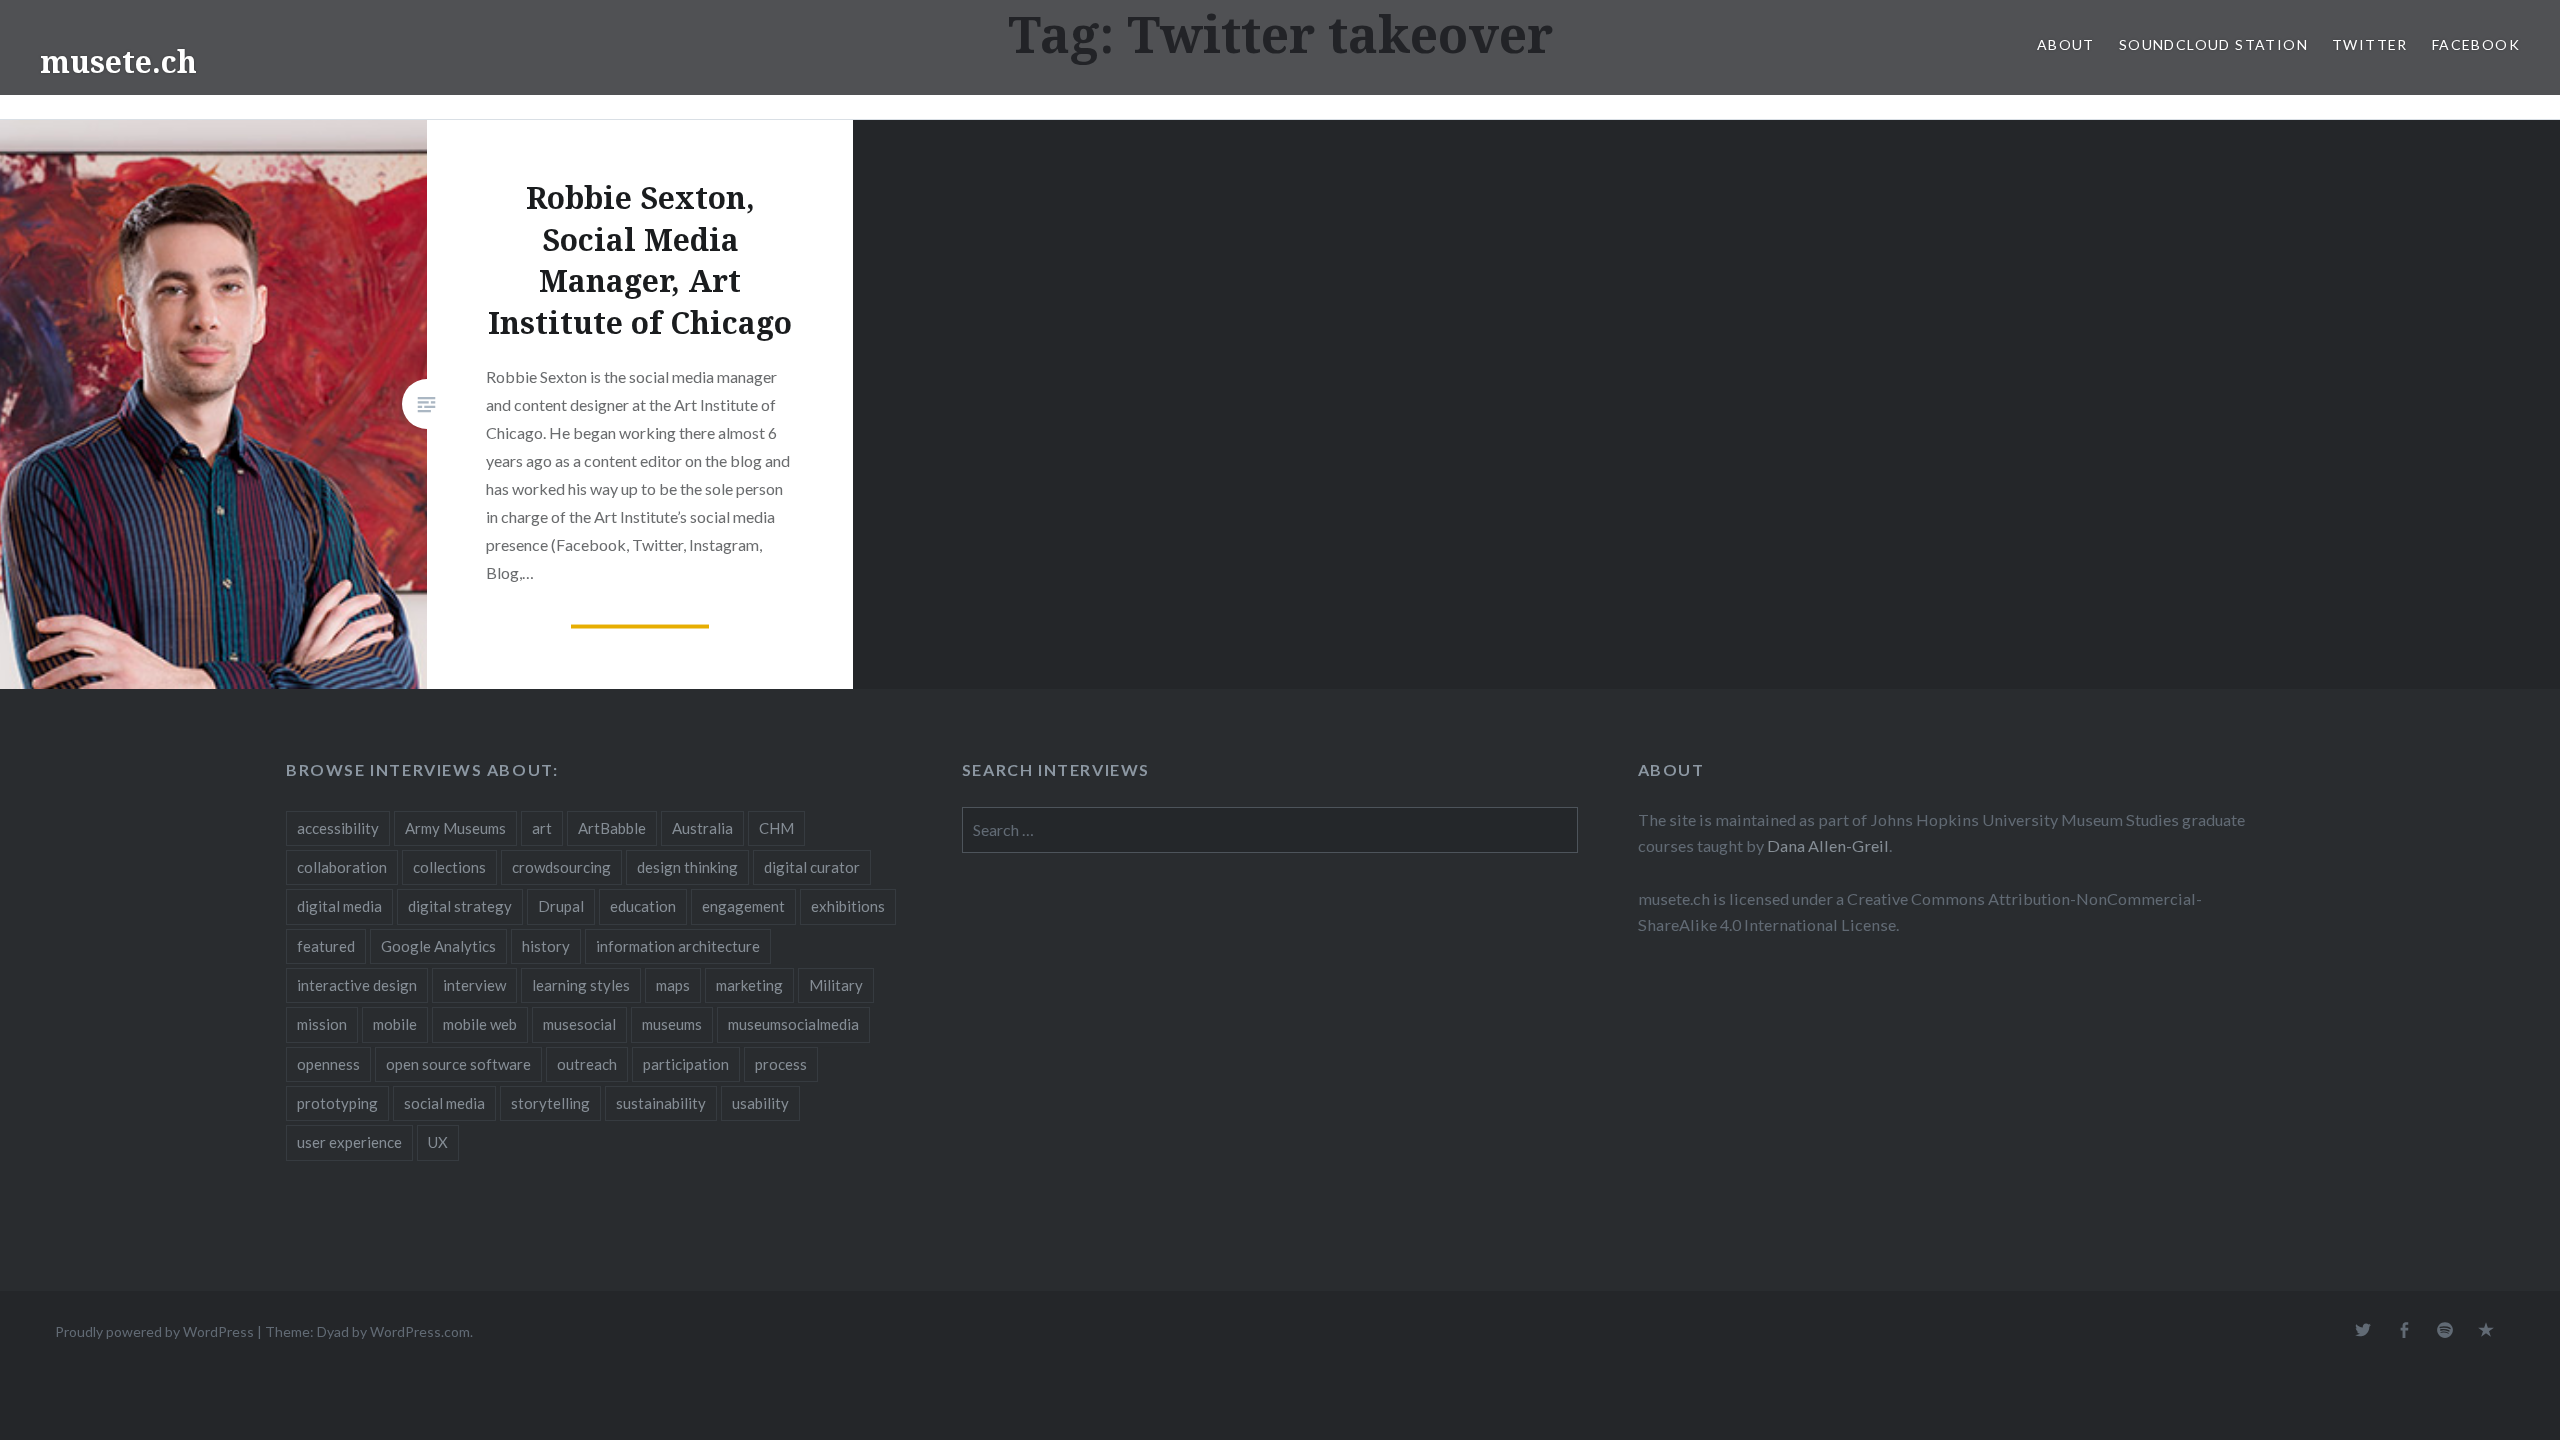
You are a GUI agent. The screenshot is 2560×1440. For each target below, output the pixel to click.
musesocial (579, 1024)
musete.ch (118, 61)
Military (836, 985)
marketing (749, 985)
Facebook (2476, 44)
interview (474, 985)
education (643, 906)
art (542, 828)
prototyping (337, 1103)
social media (444, 1103)
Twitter (2370, 44)
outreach (587, 1064)
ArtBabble (612, 828)
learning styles (581, 985)
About (2066, 44)
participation (686, 1064)
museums (672, 1024)
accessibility (338, 828)
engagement (743, 906)
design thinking (687, 867)
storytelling (550, 1103)
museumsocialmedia (793, 1024)
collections (449, 867)
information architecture (678, 946)
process (781, 1064)
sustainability (661, 1103)
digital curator (812, 867)
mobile (395, 1024)
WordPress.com (420, 1331)
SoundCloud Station (2213, 44)
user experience (349, 1142)
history (546, 946)
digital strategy (460, 906)
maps (673, 985)
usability (760, 1103)
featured (326, 946)
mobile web (480, 1024)
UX (438, 1142)
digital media (339, 906)
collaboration (342, 867)
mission (322, 1024)
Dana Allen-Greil (1828, 845)
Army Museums (455, 828)
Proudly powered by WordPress (154, 1331)
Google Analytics (438, 946)
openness (328, 1064)
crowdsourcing (561, 867)
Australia (702, 828)
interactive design (357, 985)
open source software (458, 1064)
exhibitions (848, 906)
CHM (776, 828)
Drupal (561, 906)
